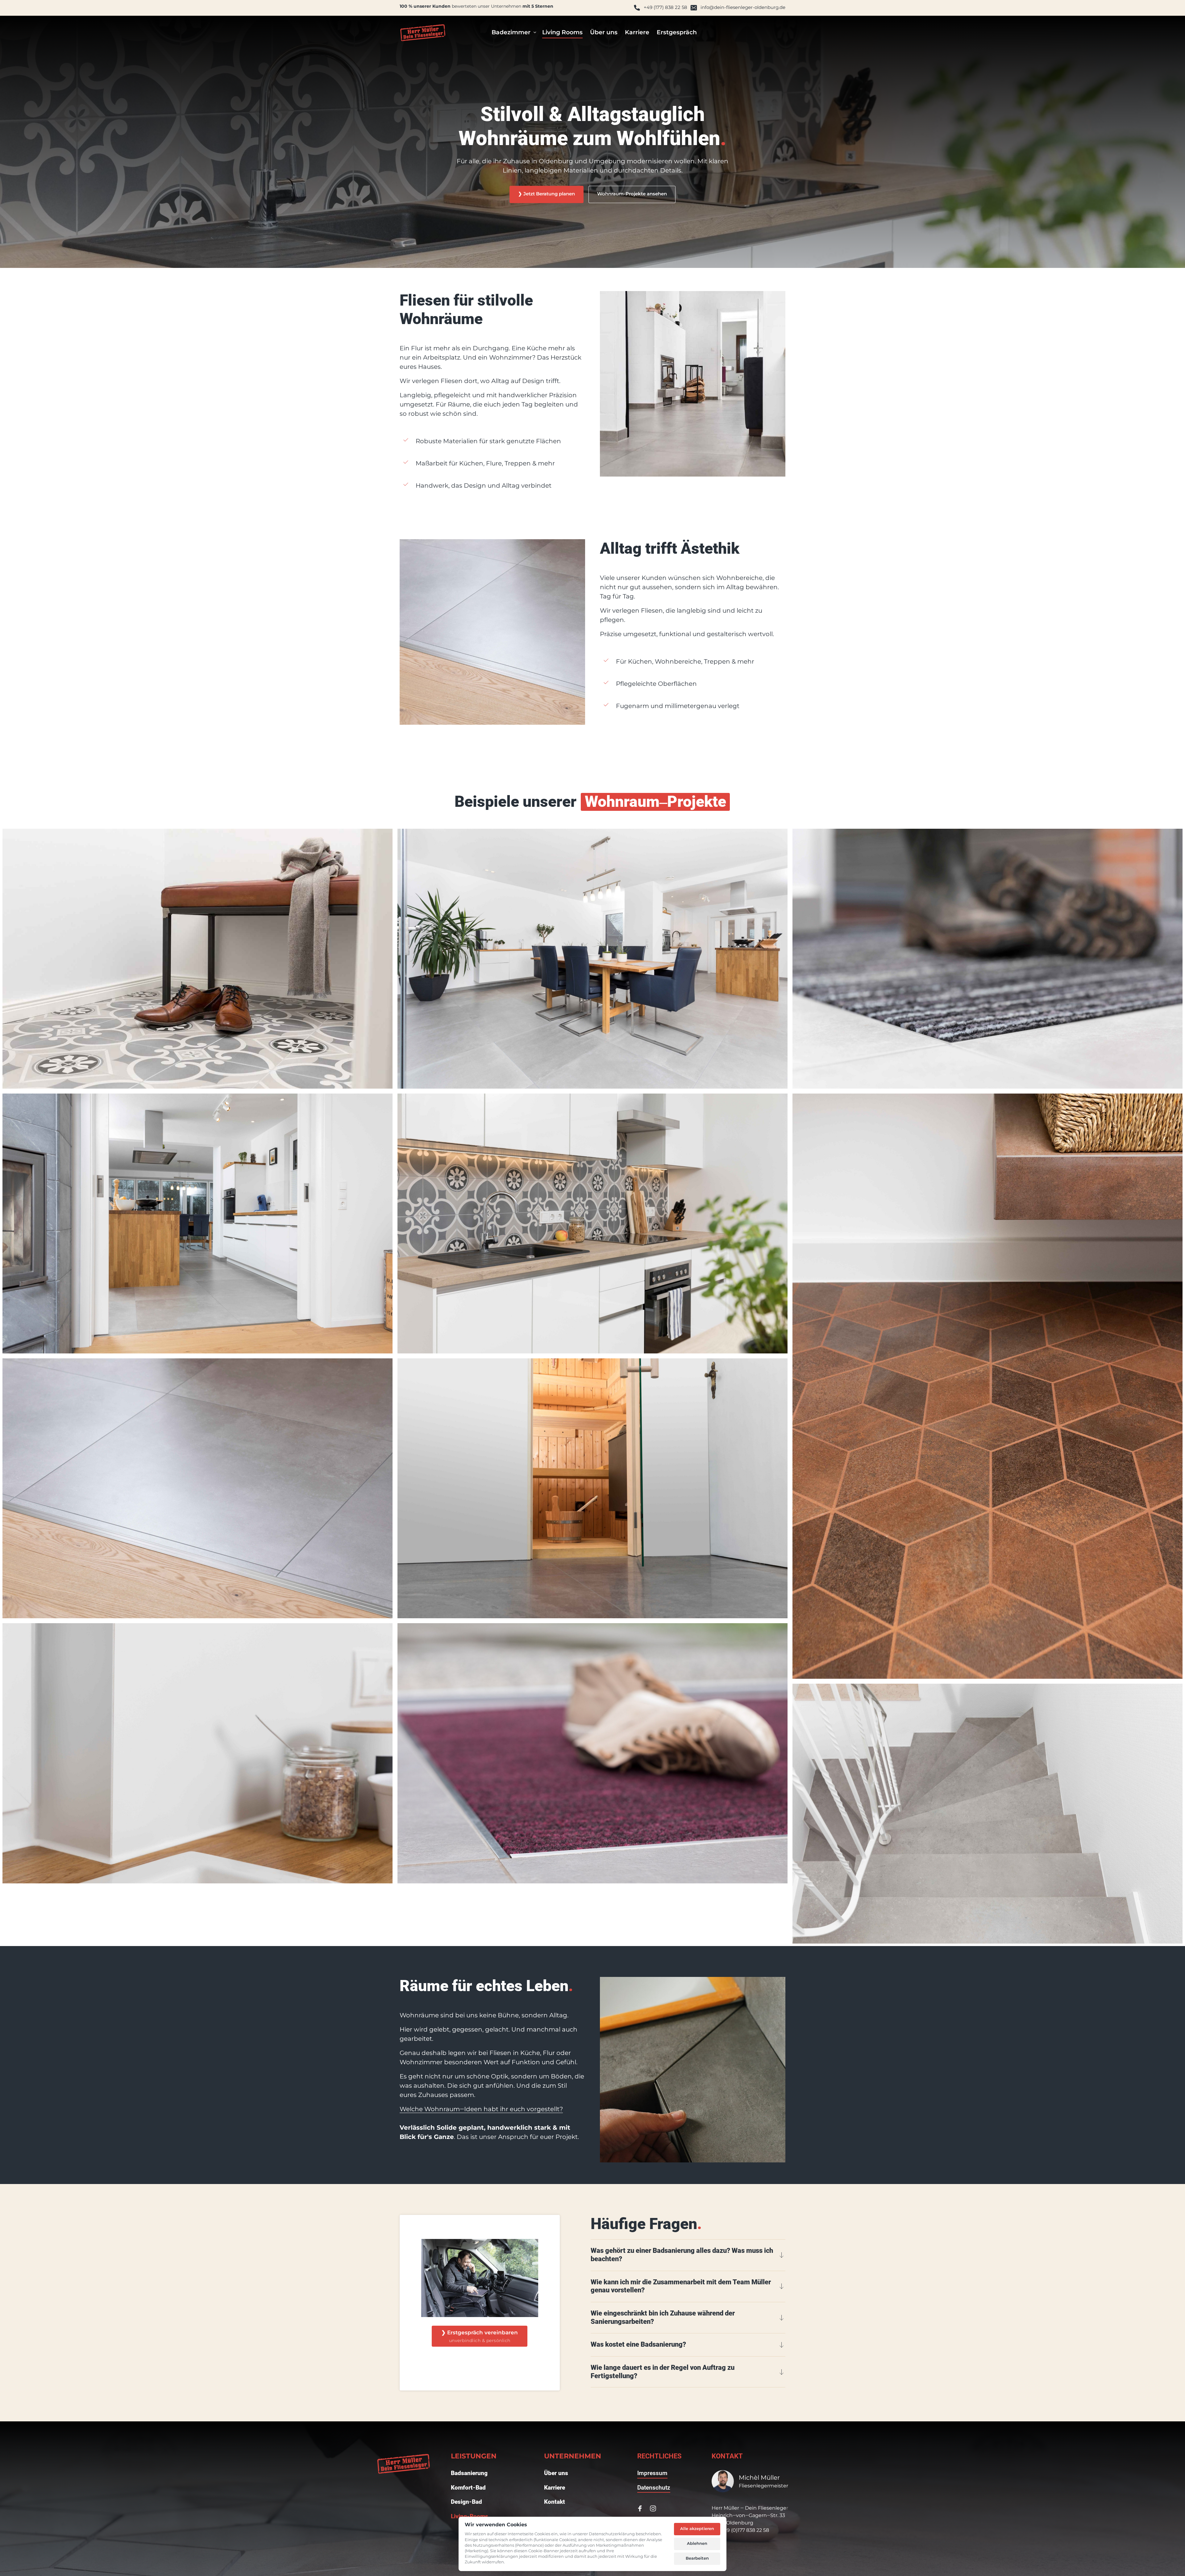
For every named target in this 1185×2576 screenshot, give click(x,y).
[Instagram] (655, 2508)
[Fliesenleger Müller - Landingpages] (423, 33)
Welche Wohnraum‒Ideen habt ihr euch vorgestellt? (481, 2109)
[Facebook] (642, 2508)
